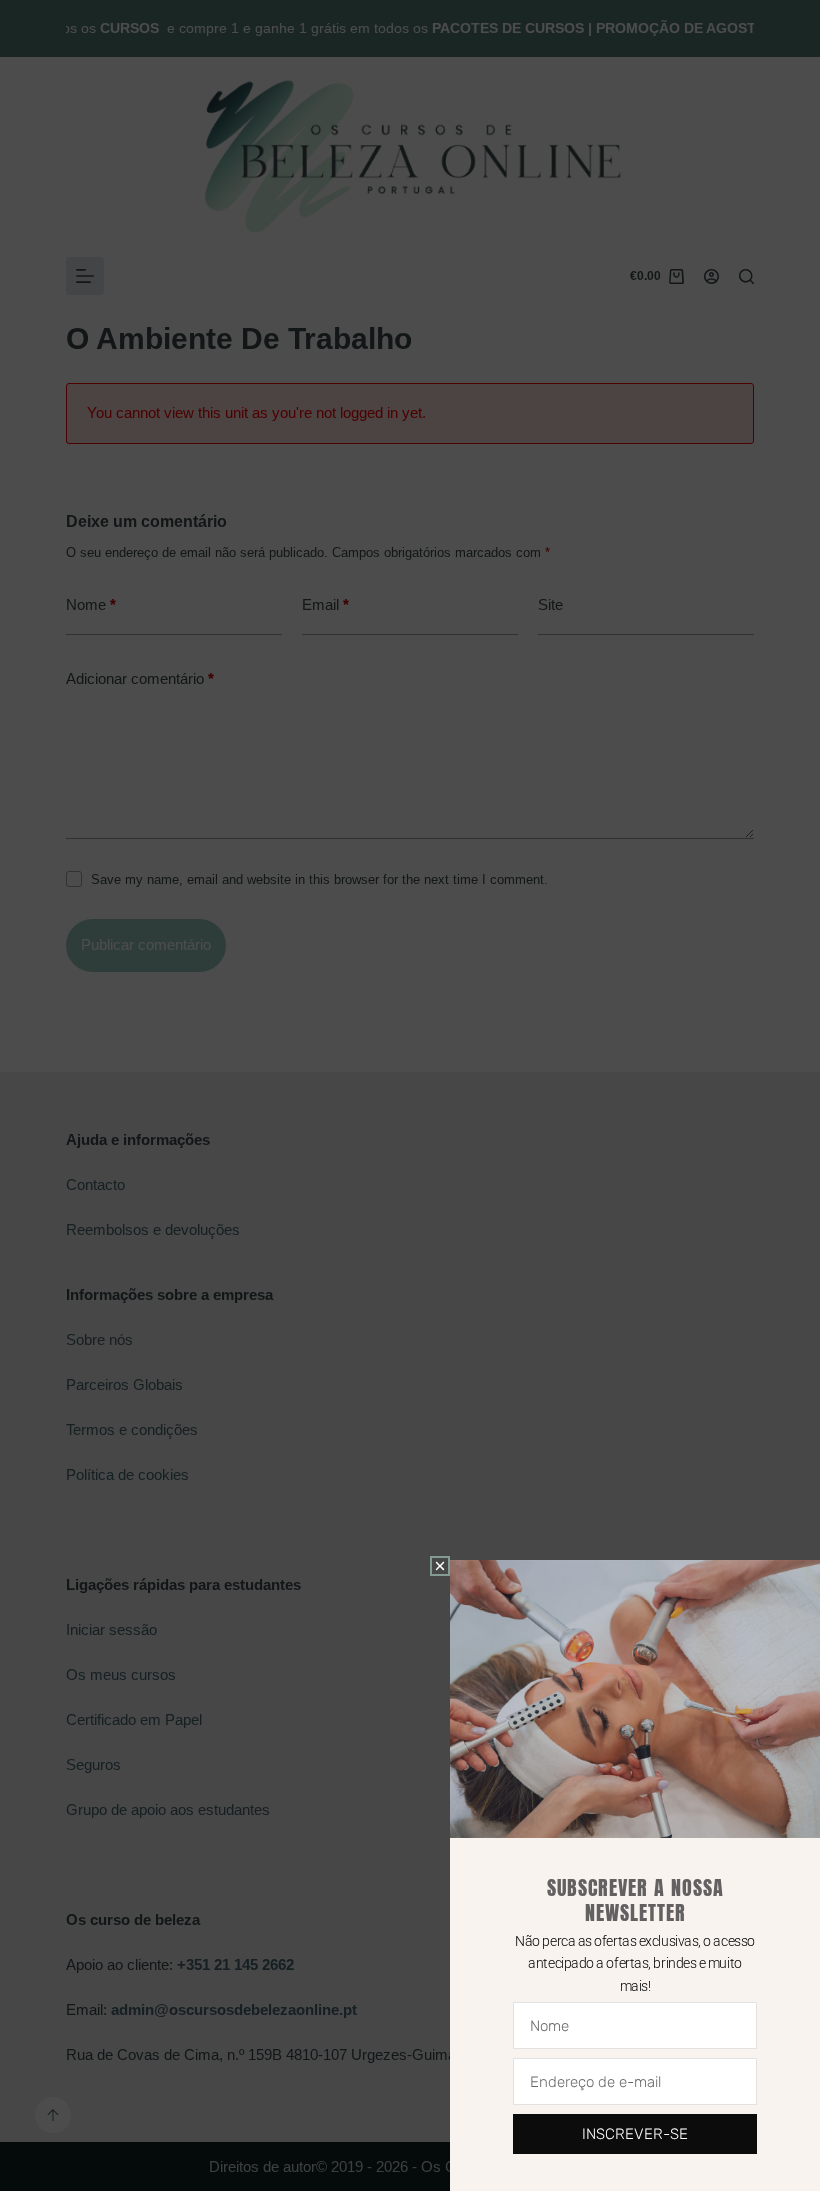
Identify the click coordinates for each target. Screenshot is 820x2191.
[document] (410, 1095)
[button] (440, 1566)
